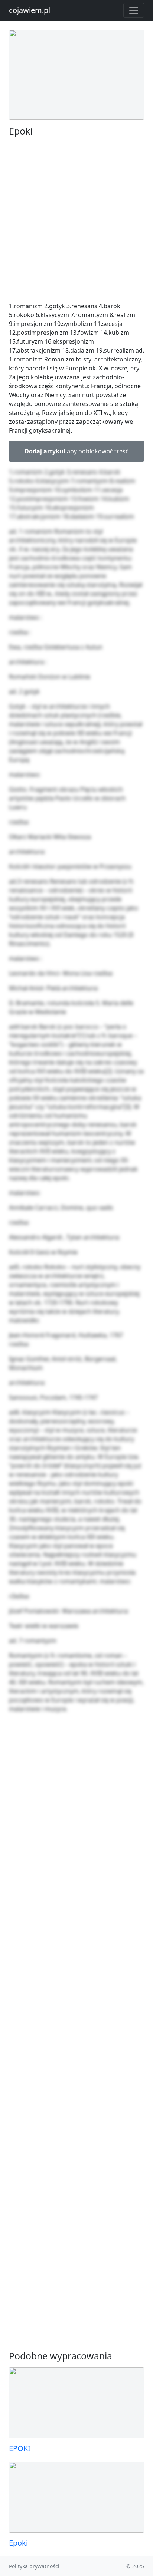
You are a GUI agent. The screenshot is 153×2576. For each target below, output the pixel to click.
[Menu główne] (134, 10)
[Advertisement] (76, 219)
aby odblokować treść (76, 451)
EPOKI (20, 2448)
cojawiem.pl (30, 10)
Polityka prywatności (34, 2566)
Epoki (18, 2543)
